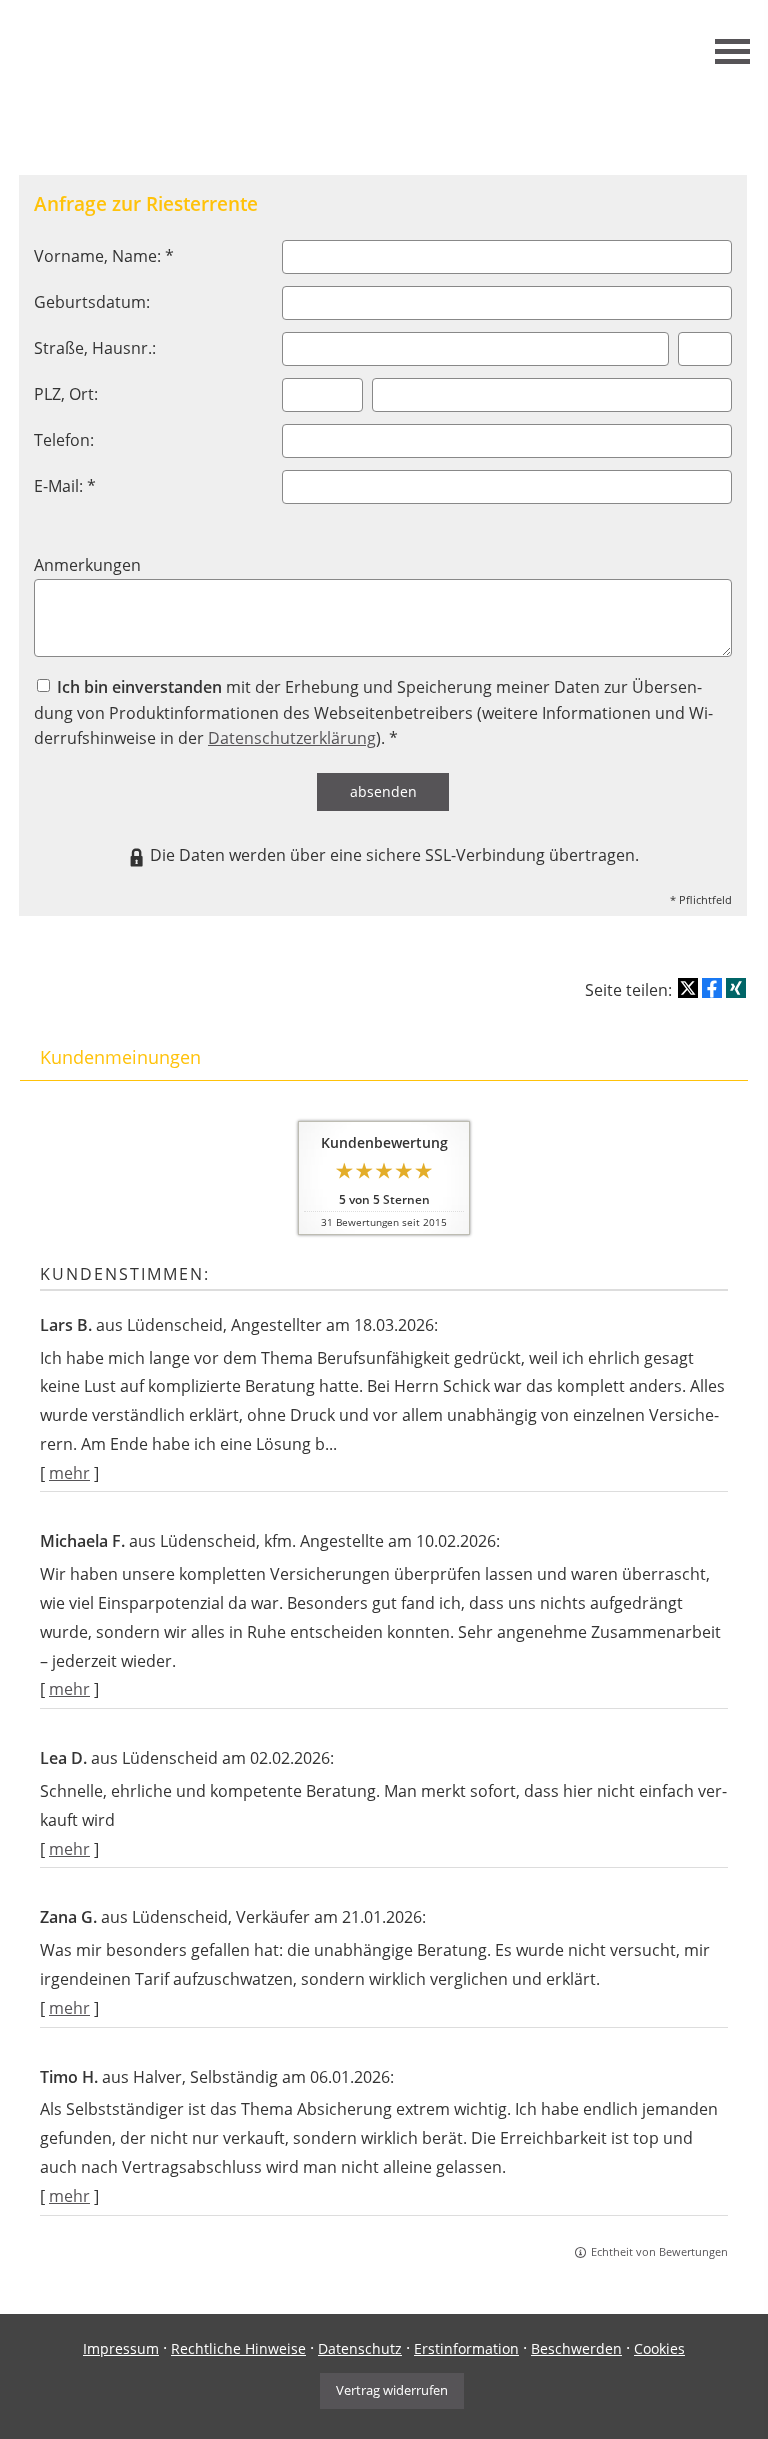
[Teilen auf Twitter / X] (688, 988)
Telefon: (64, 440)
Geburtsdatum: (92, 302)
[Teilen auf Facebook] (712, 988)
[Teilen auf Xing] (736, 988)
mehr (69, 1473)
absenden (383, 791)
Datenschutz (360, 2348)
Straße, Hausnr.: (95, 348)
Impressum (121, 2348)
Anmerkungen (87, 565)
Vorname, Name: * (104, 256)
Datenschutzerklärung (292, 738)
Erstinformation (466, 2348)
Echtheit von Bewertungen (659, 2251)
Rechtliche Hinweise (238, 2348)
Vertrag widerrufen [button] (392, 2390)
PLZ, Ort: (66, 394)
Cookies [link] (659, 2348)
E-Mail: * (65, 486)
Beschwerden (576, 2348)
